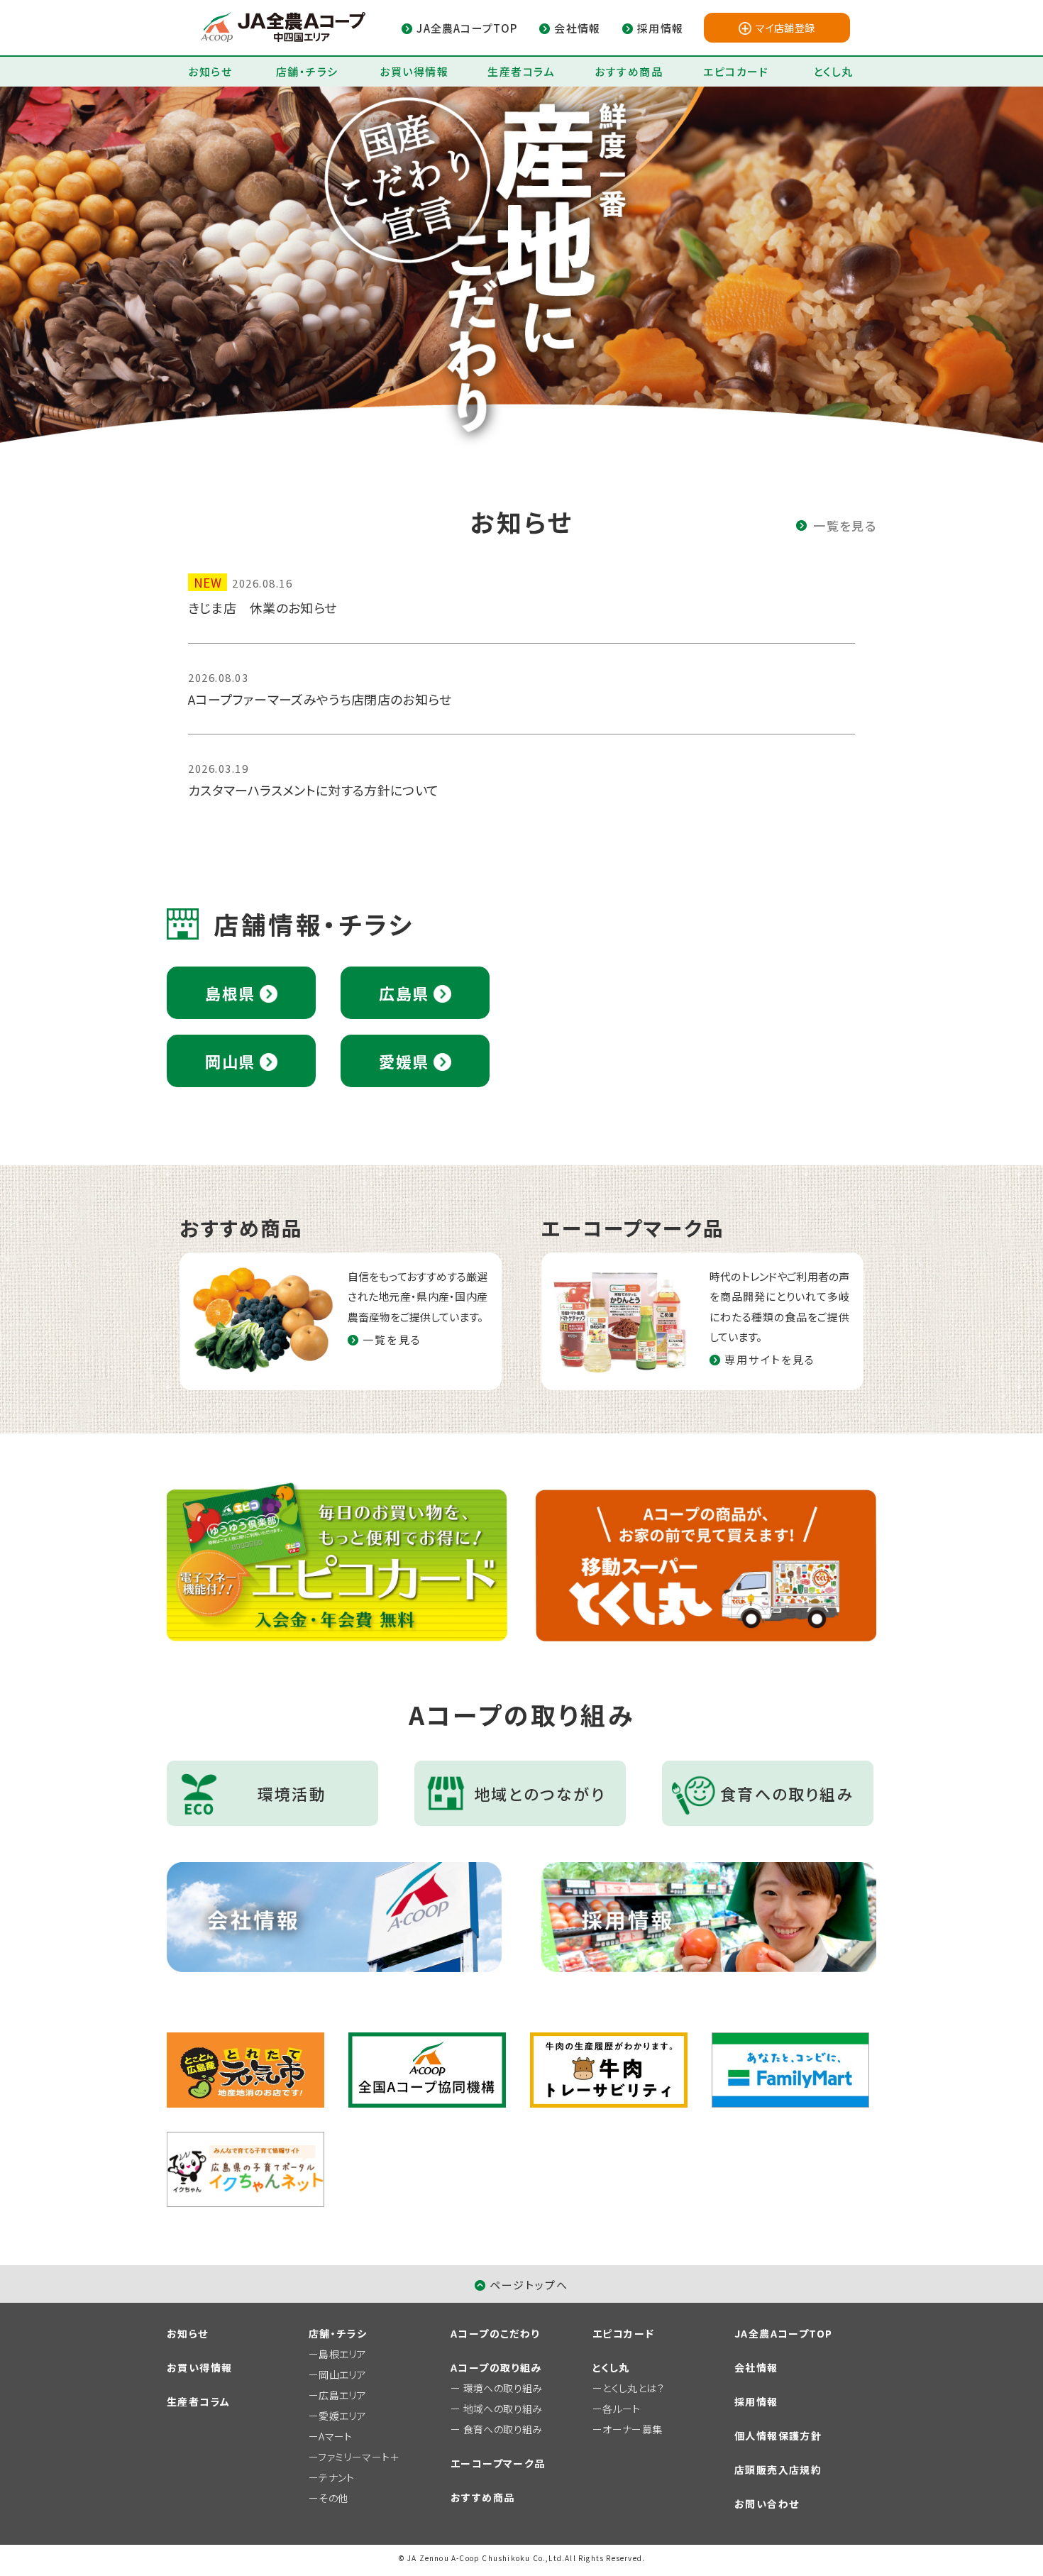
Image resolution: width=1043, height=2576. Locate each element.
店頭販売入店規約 (778, 2470)
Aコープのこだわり (495, 2333)
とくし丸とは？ (633, 2388)
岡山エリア (342, 2374)
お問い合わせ (767, 2504)
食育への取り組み (503, 2429)
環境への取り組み (503, 2388)
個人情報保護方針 (778, 2435)
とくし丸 (833, 71)
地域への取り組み (503, 2409)
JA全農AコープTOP (783, 2333)
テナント (336, 2477)
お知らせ (210, 71)
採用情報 (756, 2401)
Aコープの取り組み (496, 2367)
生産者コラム (521, 71)
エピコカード (736, 71)
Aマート (335, 2436)
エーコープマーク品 (498, 2463)
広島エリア (342, 2395)
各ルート (621, 2409)
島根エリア (342, 2354)
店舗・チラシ (307, 71)
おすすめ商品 (629, 71)
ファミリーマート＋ (359, 2457)
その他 (333, 2498)
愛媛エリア (342, 2416)
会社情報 (756, 2367)
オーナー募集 (632, 2429)
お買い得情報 (414, 71)
